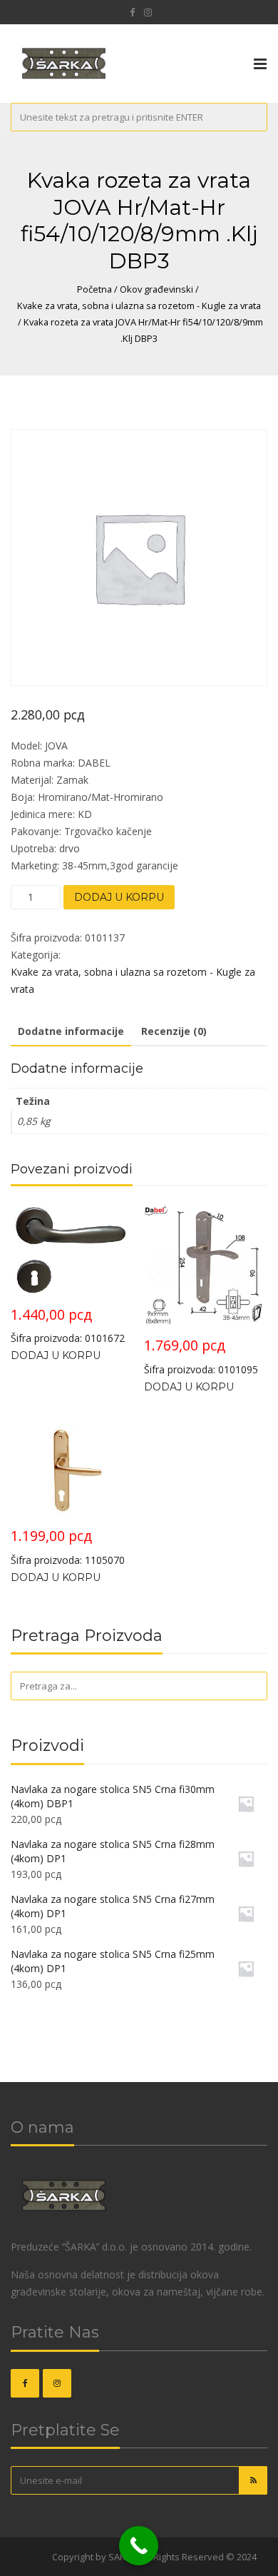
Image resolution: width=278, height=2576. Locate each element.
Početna (94, 289)
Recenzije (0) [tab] (174, 1031)
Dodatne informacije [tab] (71, 1031)
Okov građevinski (156, 289)
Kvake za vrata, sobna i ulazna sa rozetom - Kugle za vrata (139, 305)
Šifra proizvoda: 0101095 (201, 1356)
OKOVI (36, 2557)
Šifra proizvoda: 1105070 (68, 1546)
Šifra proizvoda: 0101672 (68, 1325)
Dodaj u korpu (119, 897)
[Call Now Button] (139, 2546)
